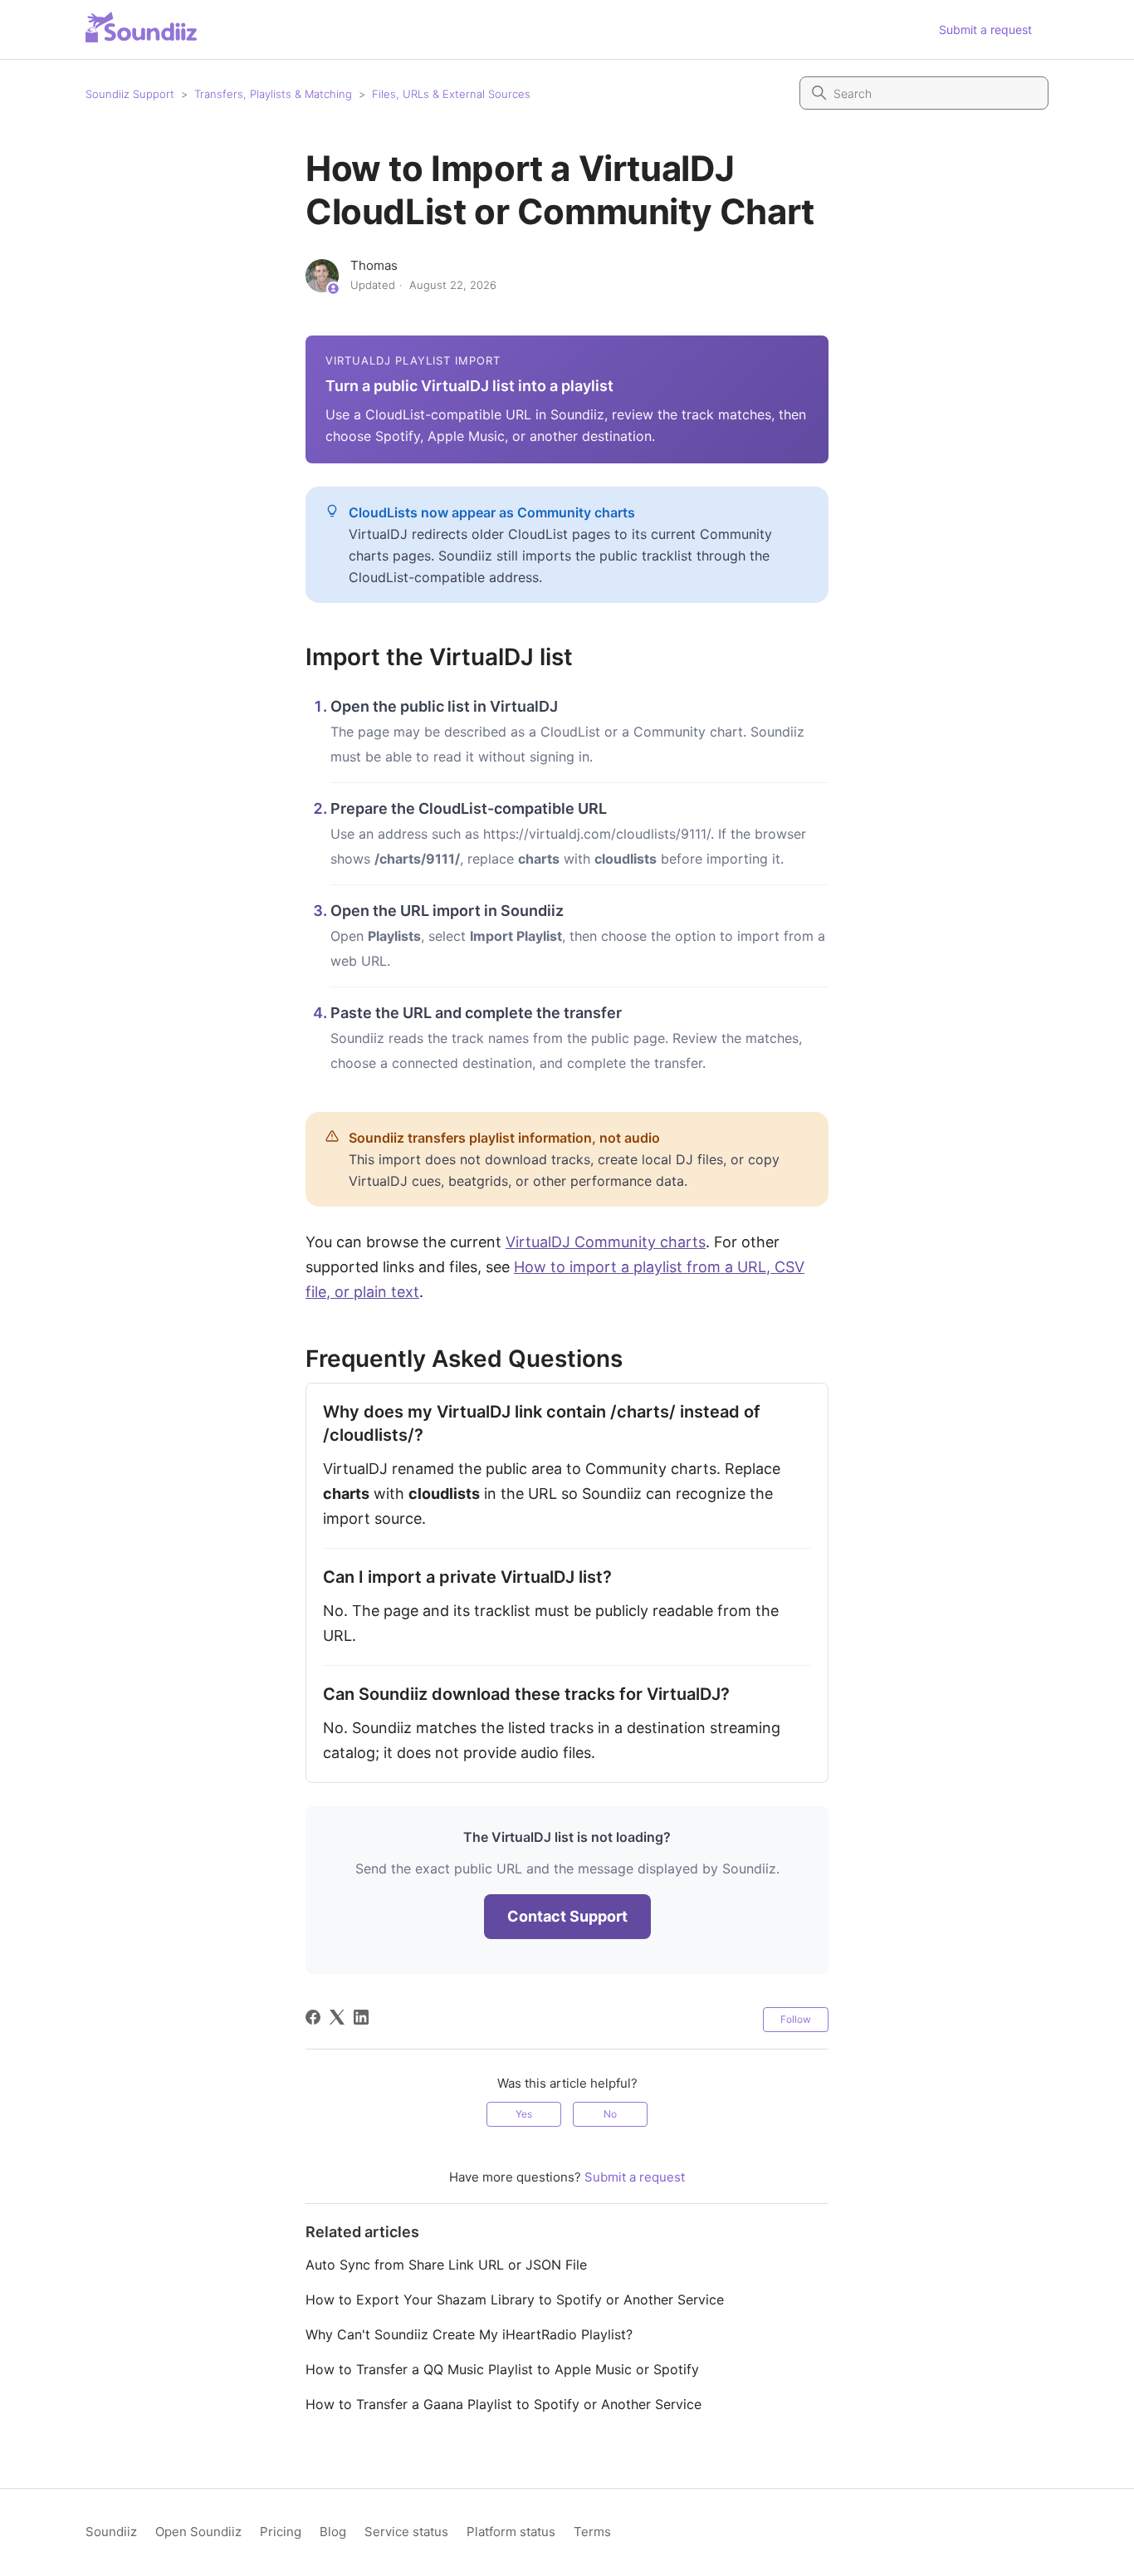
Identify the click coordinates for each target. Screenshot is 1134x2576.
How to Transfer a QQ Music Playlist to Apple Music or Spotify (502, 2369)
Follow (796, 2019)
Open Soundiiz (198, 2532)
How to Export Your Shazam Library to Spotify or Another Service (515, 2299)
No (610, 2114)
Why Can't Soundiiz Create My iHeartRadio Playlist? (469, 2334)
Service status (406, 2532)
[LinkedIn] (361, 2017)
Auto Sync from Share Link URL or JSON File (446, 2265)
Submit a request (985, 29)
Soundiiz (111, 2532)
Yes (524, 2114)
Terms (592, 2532)
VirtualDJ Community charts (606, 1242)
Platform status (511, 2532)
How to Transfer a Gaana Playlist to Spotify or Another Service (503, 2404)
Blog (333, 2532)
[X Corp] (337, 2017)
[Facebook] (313, 2017)
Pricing (281, 2532)
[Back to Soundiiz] (141, 27)
